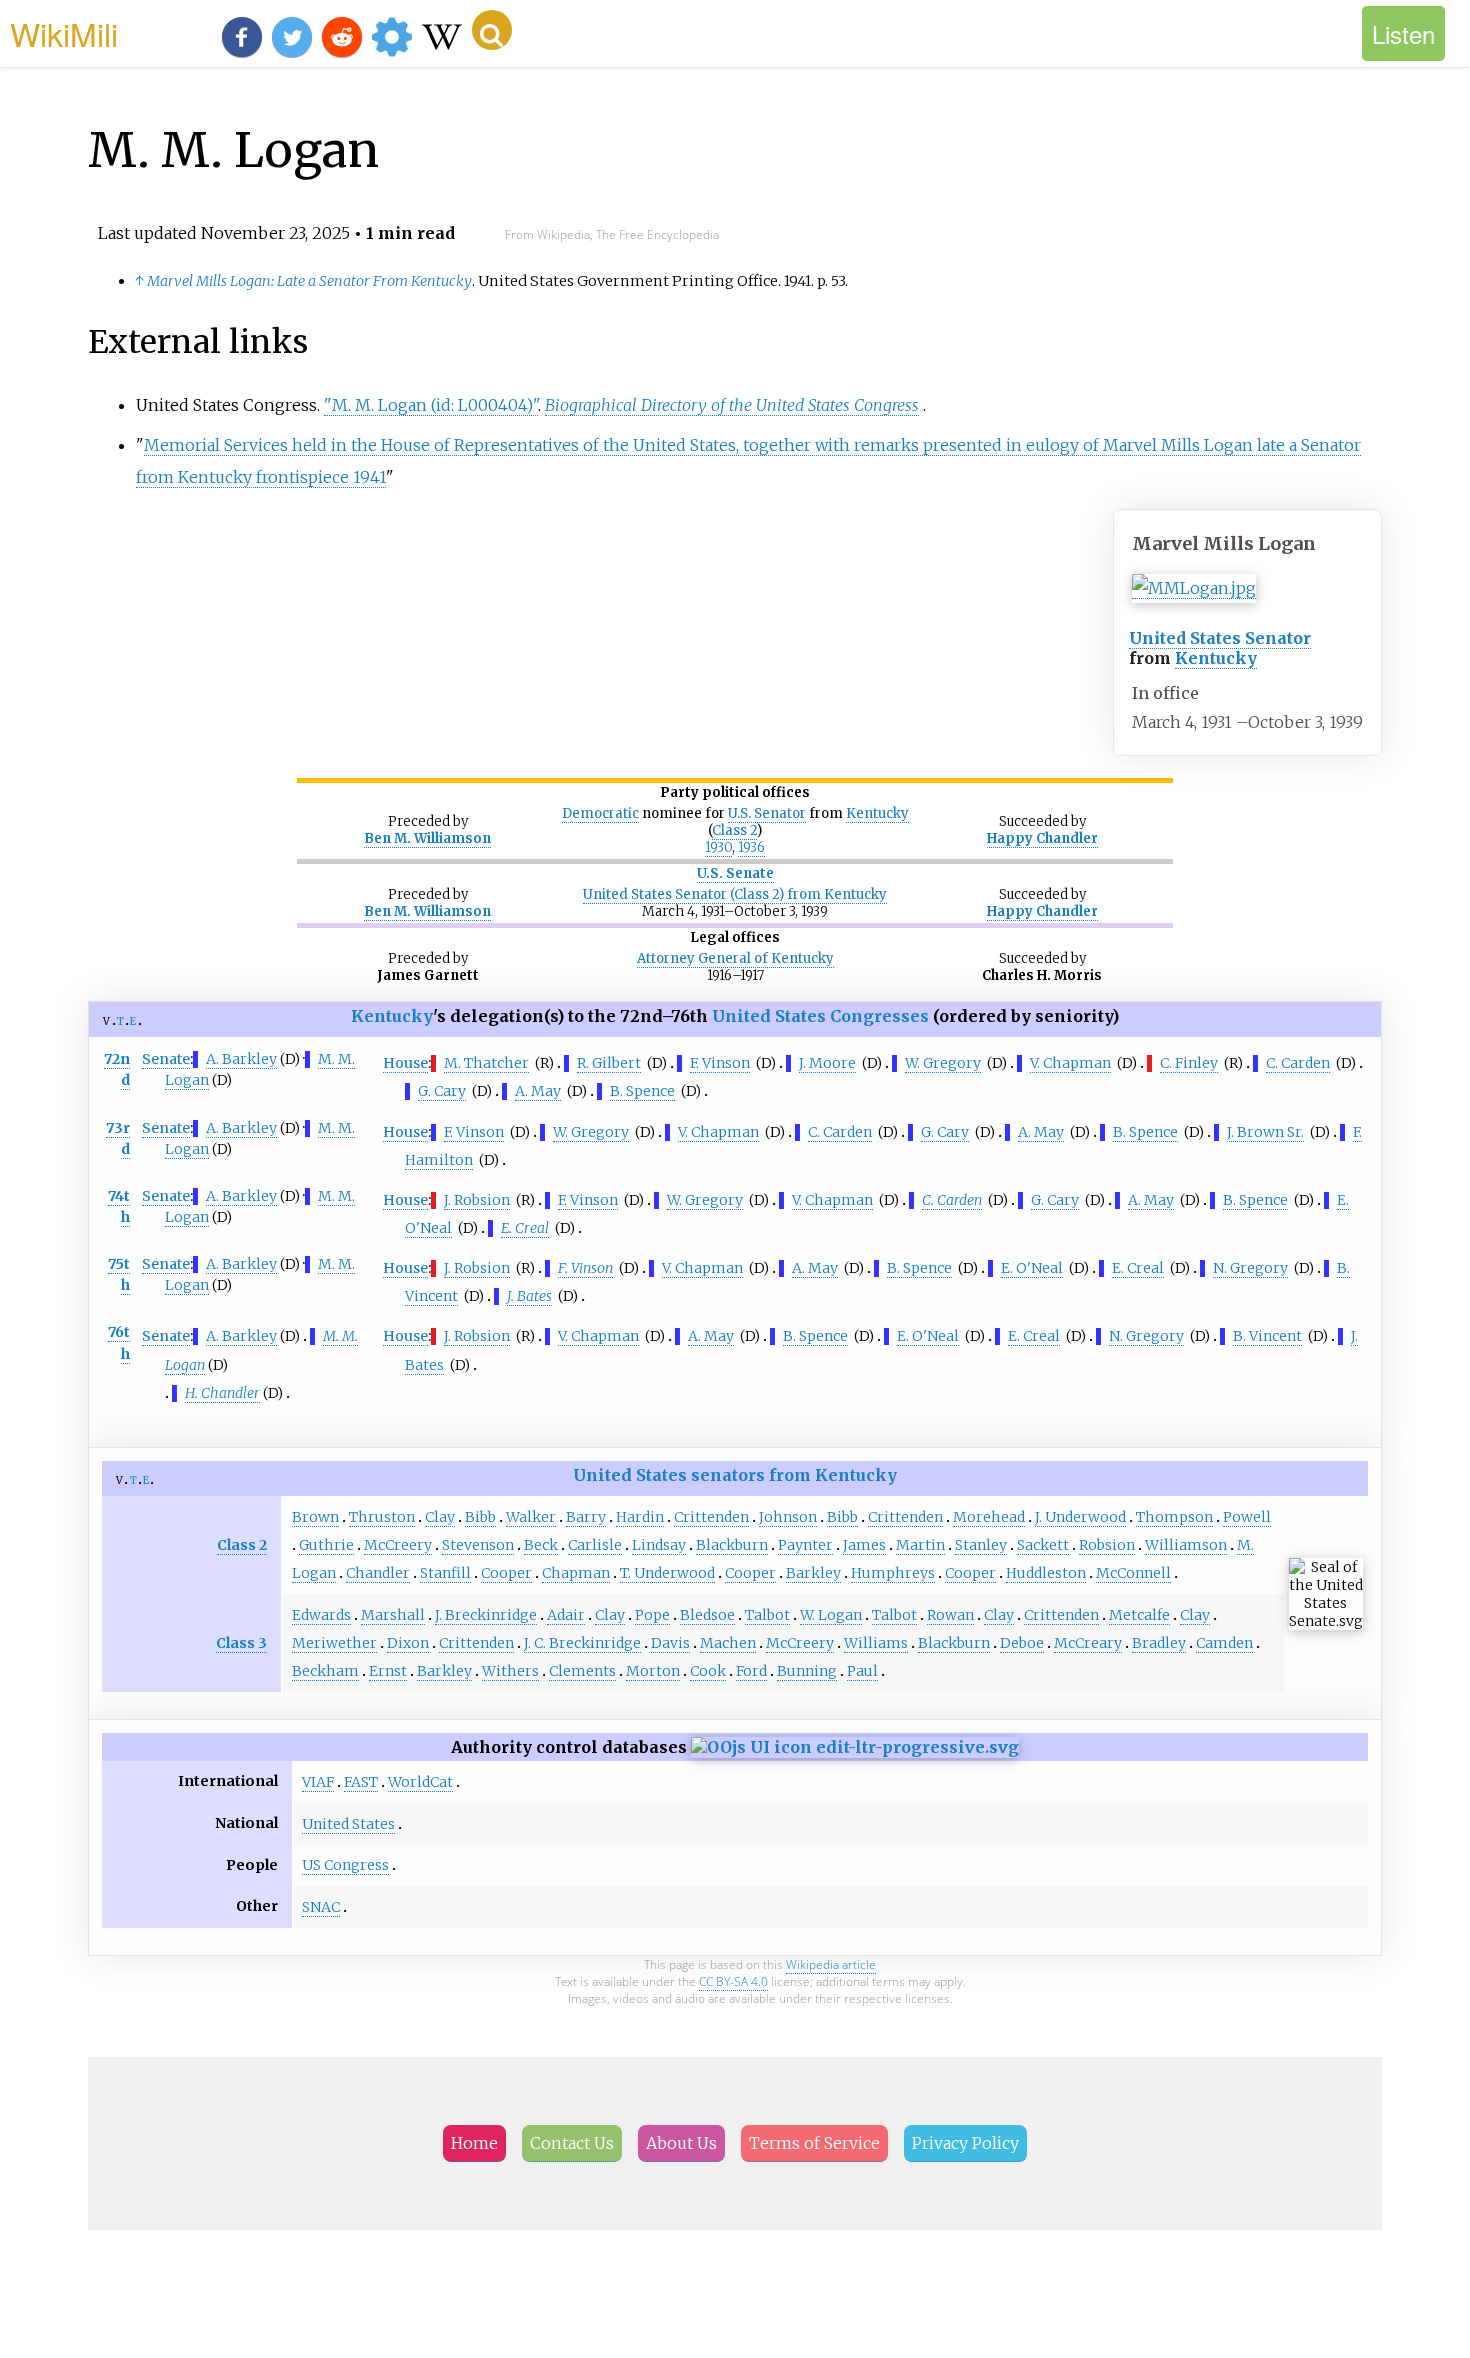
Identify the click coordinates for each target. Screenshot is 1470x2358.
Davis (670, 1643)
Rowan (950, 1615)
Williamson (1186, 1545)
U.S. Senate (735, 873)
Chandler (378, 1573)
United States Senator (1220, 638)
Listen (1403, 33)
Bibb (480, 1517)
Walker (531, 1517)
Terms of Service (814, 2143)
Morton (653, 1671)
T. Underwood (667, 1573)
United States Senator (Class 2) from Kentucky (735, 894)
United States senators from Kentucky (735, 1475)
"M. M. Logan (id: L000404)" (431, 405)
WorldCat (420, 1782)
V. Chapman (1070, 1063)
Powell (1247, 1517)
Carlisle (595, 1545)
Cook (708, 1671)
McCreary (1088, 1643)
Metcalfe (1139, 1615)
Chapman (576, 1573)
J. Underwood (1080, 1517)
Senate (166, 1059)
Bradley (1159, 1643)
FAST (361, 1782)
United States (348, 1824)
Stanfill (445, 1573)
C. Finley (1189, 1063)
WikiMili (64, 33)
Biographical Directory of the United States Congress (732, 405)
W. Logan (831, 1615)
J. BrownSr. (1265, 1132)
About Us (681, 2143)
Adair (566, 1615)
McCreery (398, 1545)
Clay (440, 1517)
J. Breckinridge (486, 1615)
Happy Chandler (1042, 838)
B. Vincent (1267, 1336)
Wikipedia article (831, 1964)
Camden (1224, 1643)
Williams (876, 1643)
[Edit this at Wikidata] (855, 1747)
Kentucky (1216, 658)
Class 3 (241, 1643)
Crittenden (711, 1517)
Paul (862, 1671)
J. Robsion (477, 1200)
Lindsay (659, 1545)
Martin (920, 1545)
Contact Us (572, 2143)
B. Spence (642, 1091)
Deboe (1022, 1643)
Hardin (640, 1517)
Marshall (393, 1615)
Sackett (1043, 1545)
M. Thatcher (486, 1063)
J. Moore (827, 1063)
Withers (510, 1671)
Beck (541, 1545)
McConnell (1133, 1573)
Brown (315, 1517)
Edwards (321, 1615)
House (405, 1063)
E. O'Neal (1032, 1268)
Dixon (408, 1643)
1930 (718, 847)
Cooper (506, 1573)
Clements (582, 1671)
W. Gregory (943, 1063)
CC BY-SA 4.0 (733, 1981)
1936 (751, 847)
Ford (751, 1671)
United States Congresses (820, 1016)
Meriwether (334, 1643)
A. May (538, 1091)
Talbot (767, 1615)
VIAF (318, 1782)
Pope (652, 1615)
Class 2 (734, 830)
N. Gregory (1250, 1268)
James (864, 1545)
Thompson (1174, 1517)
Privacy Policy (965, 2143)
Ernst (388, 1671)
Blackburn (732, 1545)
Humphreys (893, 1573)
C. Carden (1298, 1063)
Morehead (989, 1517)
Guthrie (326, 1545)
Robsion (1107, 1545)
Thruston (382, 1517)
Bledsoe (707, 1615)
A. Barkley (241, 1059)
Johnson (788, 1517)
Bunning (807, 1671)
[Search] (492, 30)
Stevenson (478, 1545)
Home (474, 2143)
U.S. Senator (767, 813)
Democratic (600, 813)
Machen (728, 1643)
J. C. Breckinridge (582, 1643)
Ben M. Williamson (427, 838)
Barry (586, 1517)
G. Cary (442, 1091)
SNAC (321, 1907)
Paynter (805, 1545)
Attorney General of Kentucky (735, 958)
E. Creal (1138, 1268)
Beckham (325, 1671)
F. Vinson (720, 1063)
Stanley (981, 1545)
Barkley (813, 1573)
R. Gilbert (609, 1063)
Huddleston (1046, 1573)
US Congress (345, 1865)
